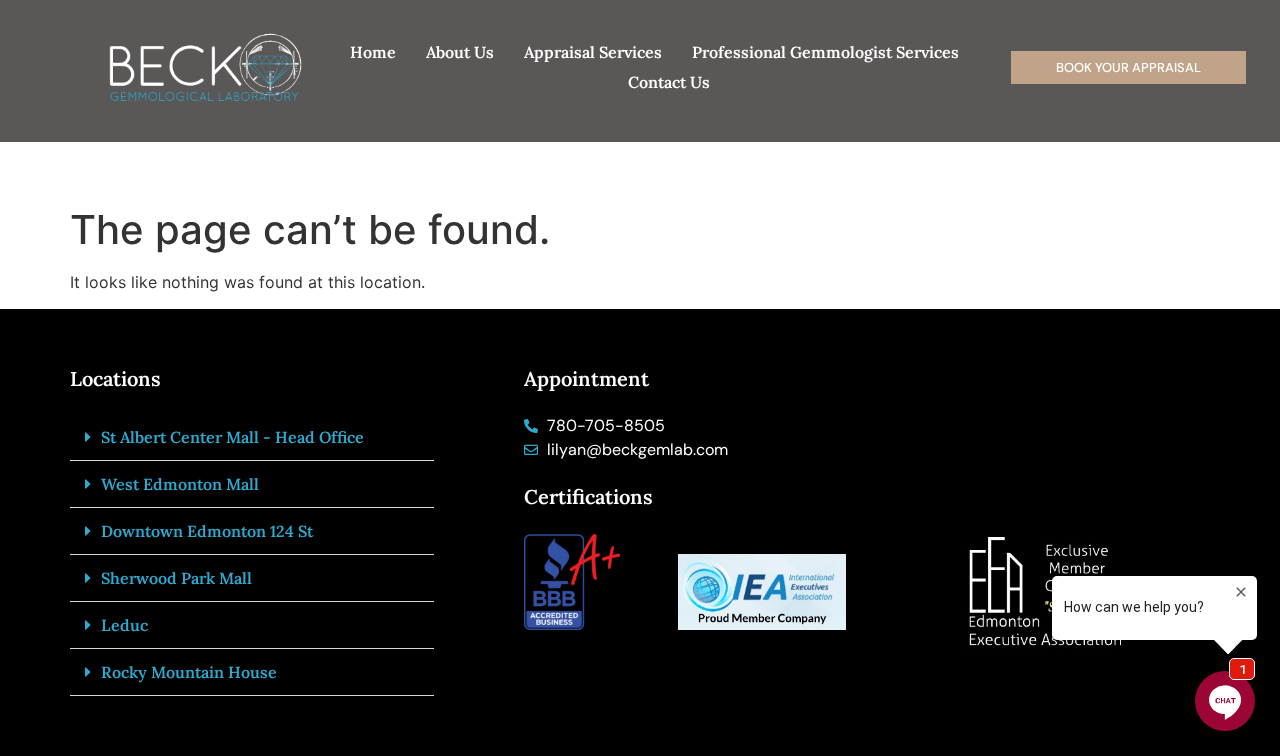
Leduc (124, 625)
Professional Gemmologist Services (825, 52)
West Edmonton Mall (180, 484)
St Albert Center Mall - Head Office (232, 437)
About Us (460, 52)
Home (373, 52)
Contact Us (669, 82)
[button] (252, 437)
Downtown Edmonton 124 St (207, 531)
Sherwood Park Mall (176, 578)
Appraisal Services (593, 52)
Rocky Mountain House (189, 672)
